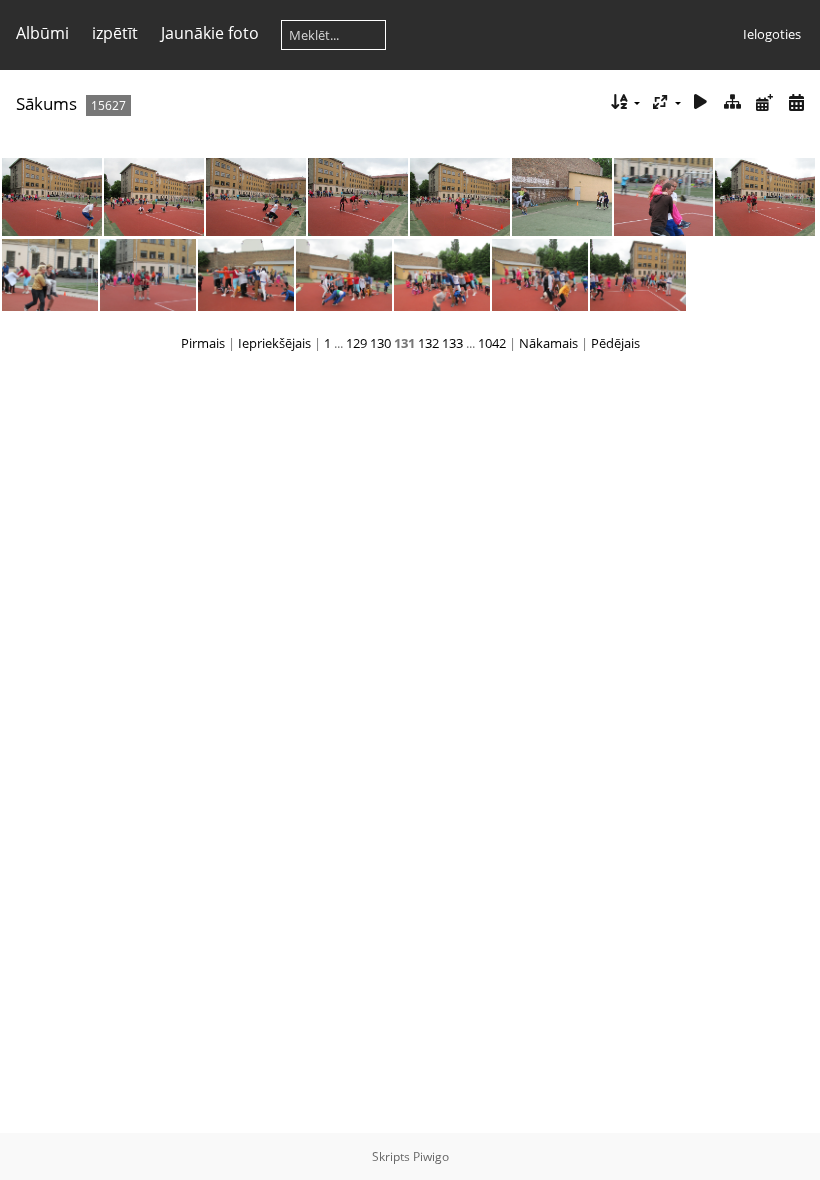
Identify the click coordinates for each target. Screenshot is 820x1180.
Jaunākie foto (210, 33)
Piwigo (431, 1156)
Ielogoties (772, 34)
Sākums (46, 103)
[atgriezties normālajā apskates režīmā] (733, 102)
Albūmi (42, 33)
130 (380, 343)
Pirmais (203, 343)
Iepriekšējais (274, 343)
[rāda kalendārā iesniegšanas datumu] (764, 102)
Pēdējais (615, 343)
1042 (492, 343)
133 (452, 343)
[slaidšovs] (701, 102)
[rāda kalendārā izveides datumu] (796, 102)
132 (428, 343)
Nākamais (548, 343)
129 (356, 343)
